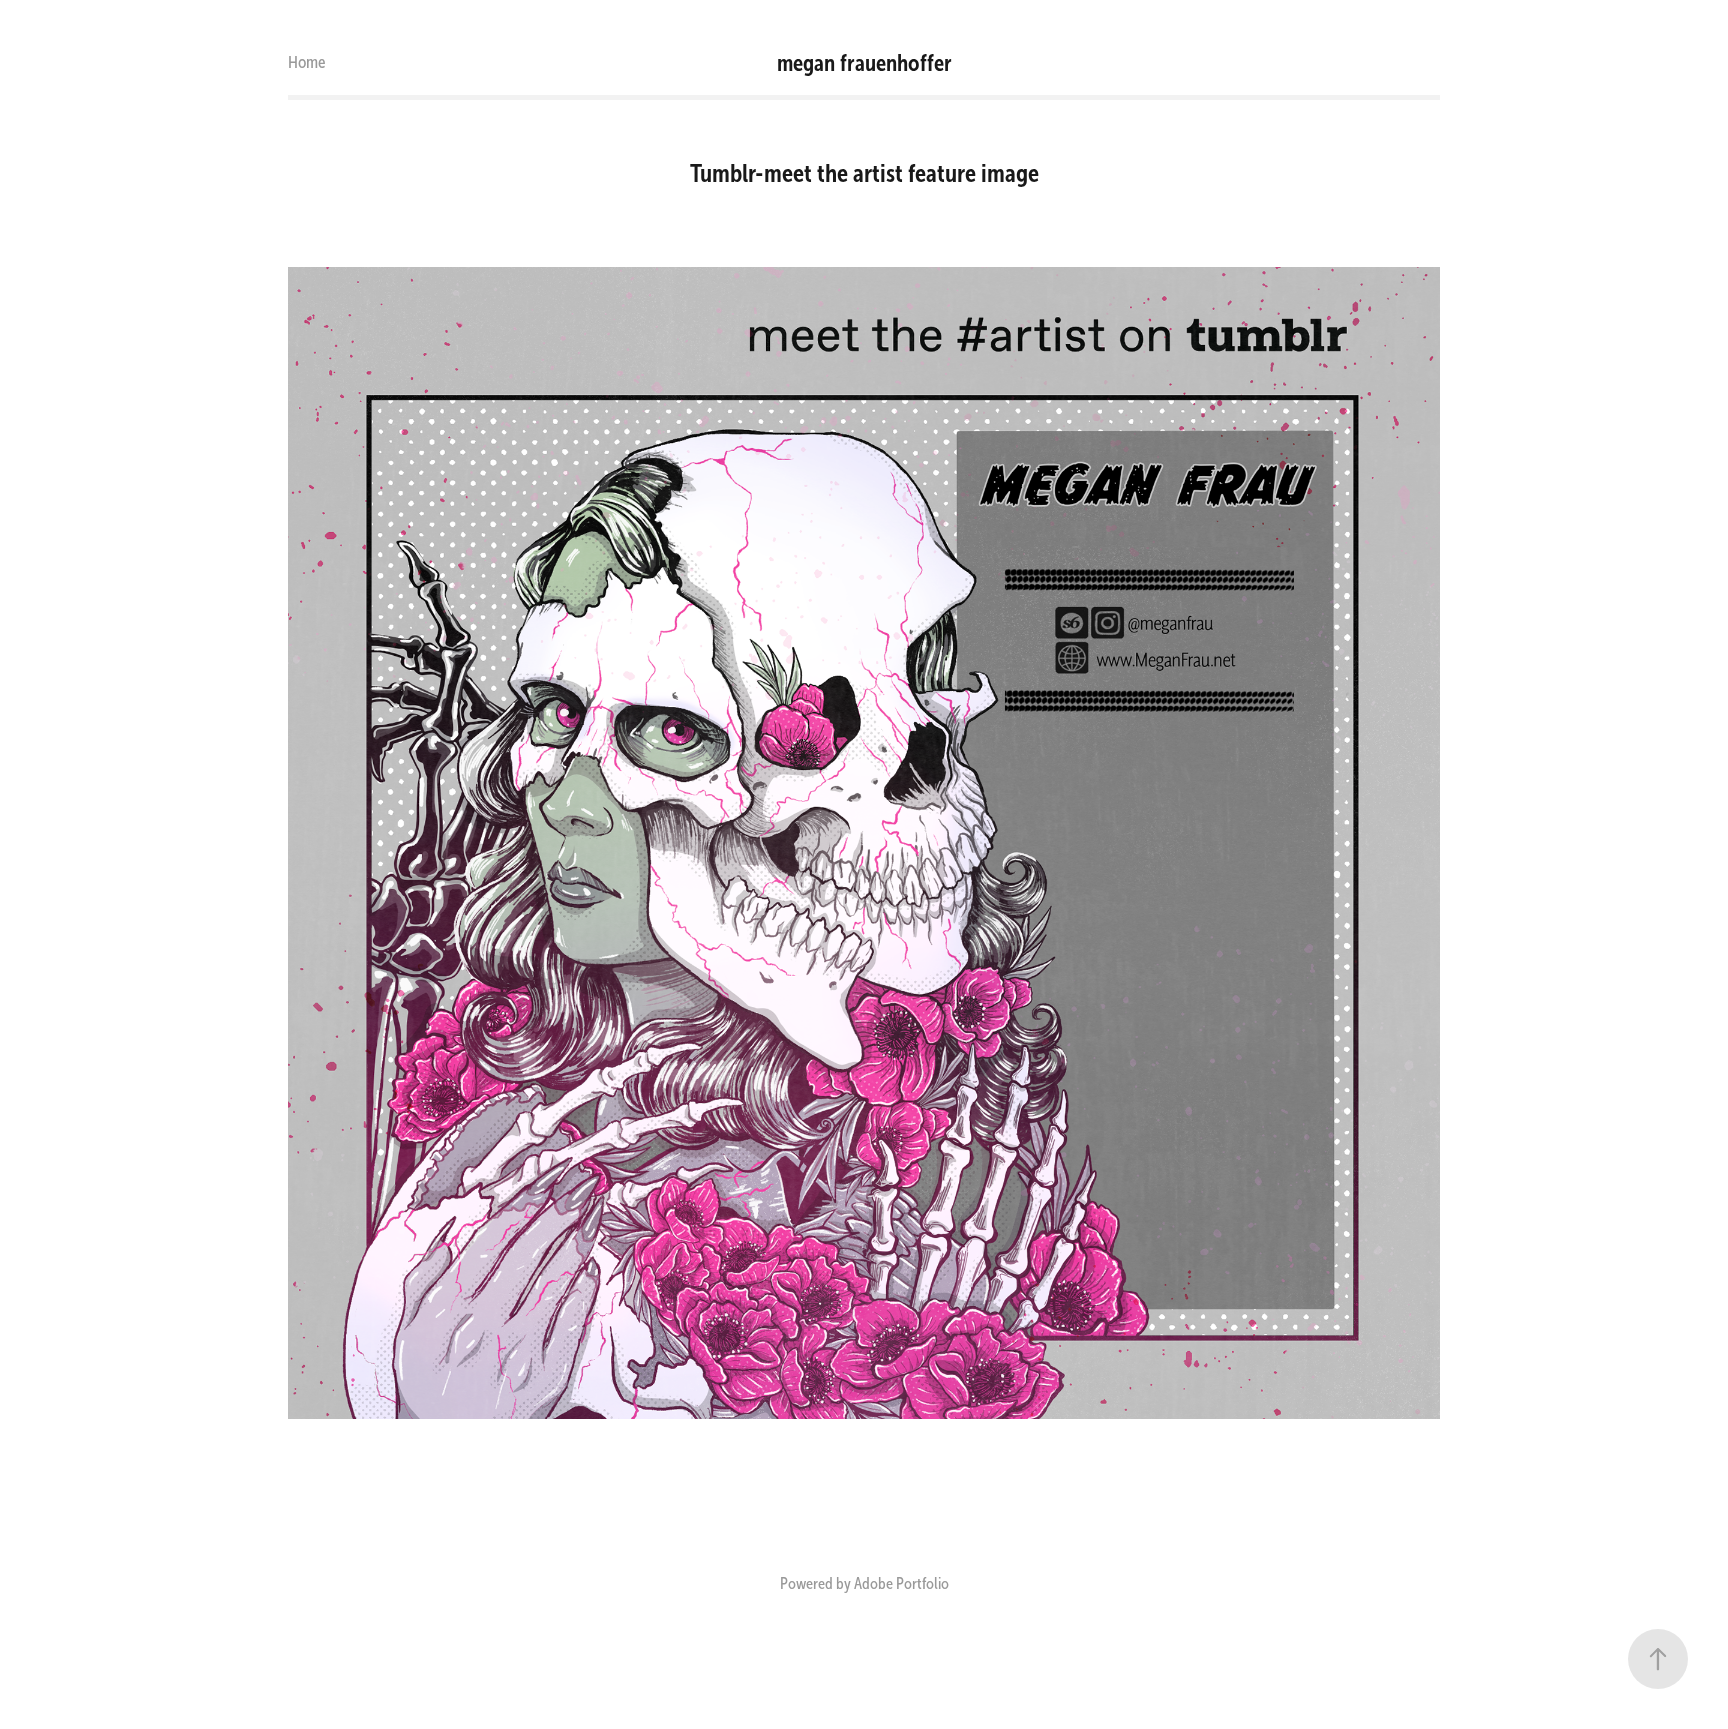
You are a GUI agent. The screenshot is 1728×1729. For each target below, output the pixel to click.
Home (307, 62)
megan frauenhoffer (864, 63)
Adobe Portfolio (901, 1583)
